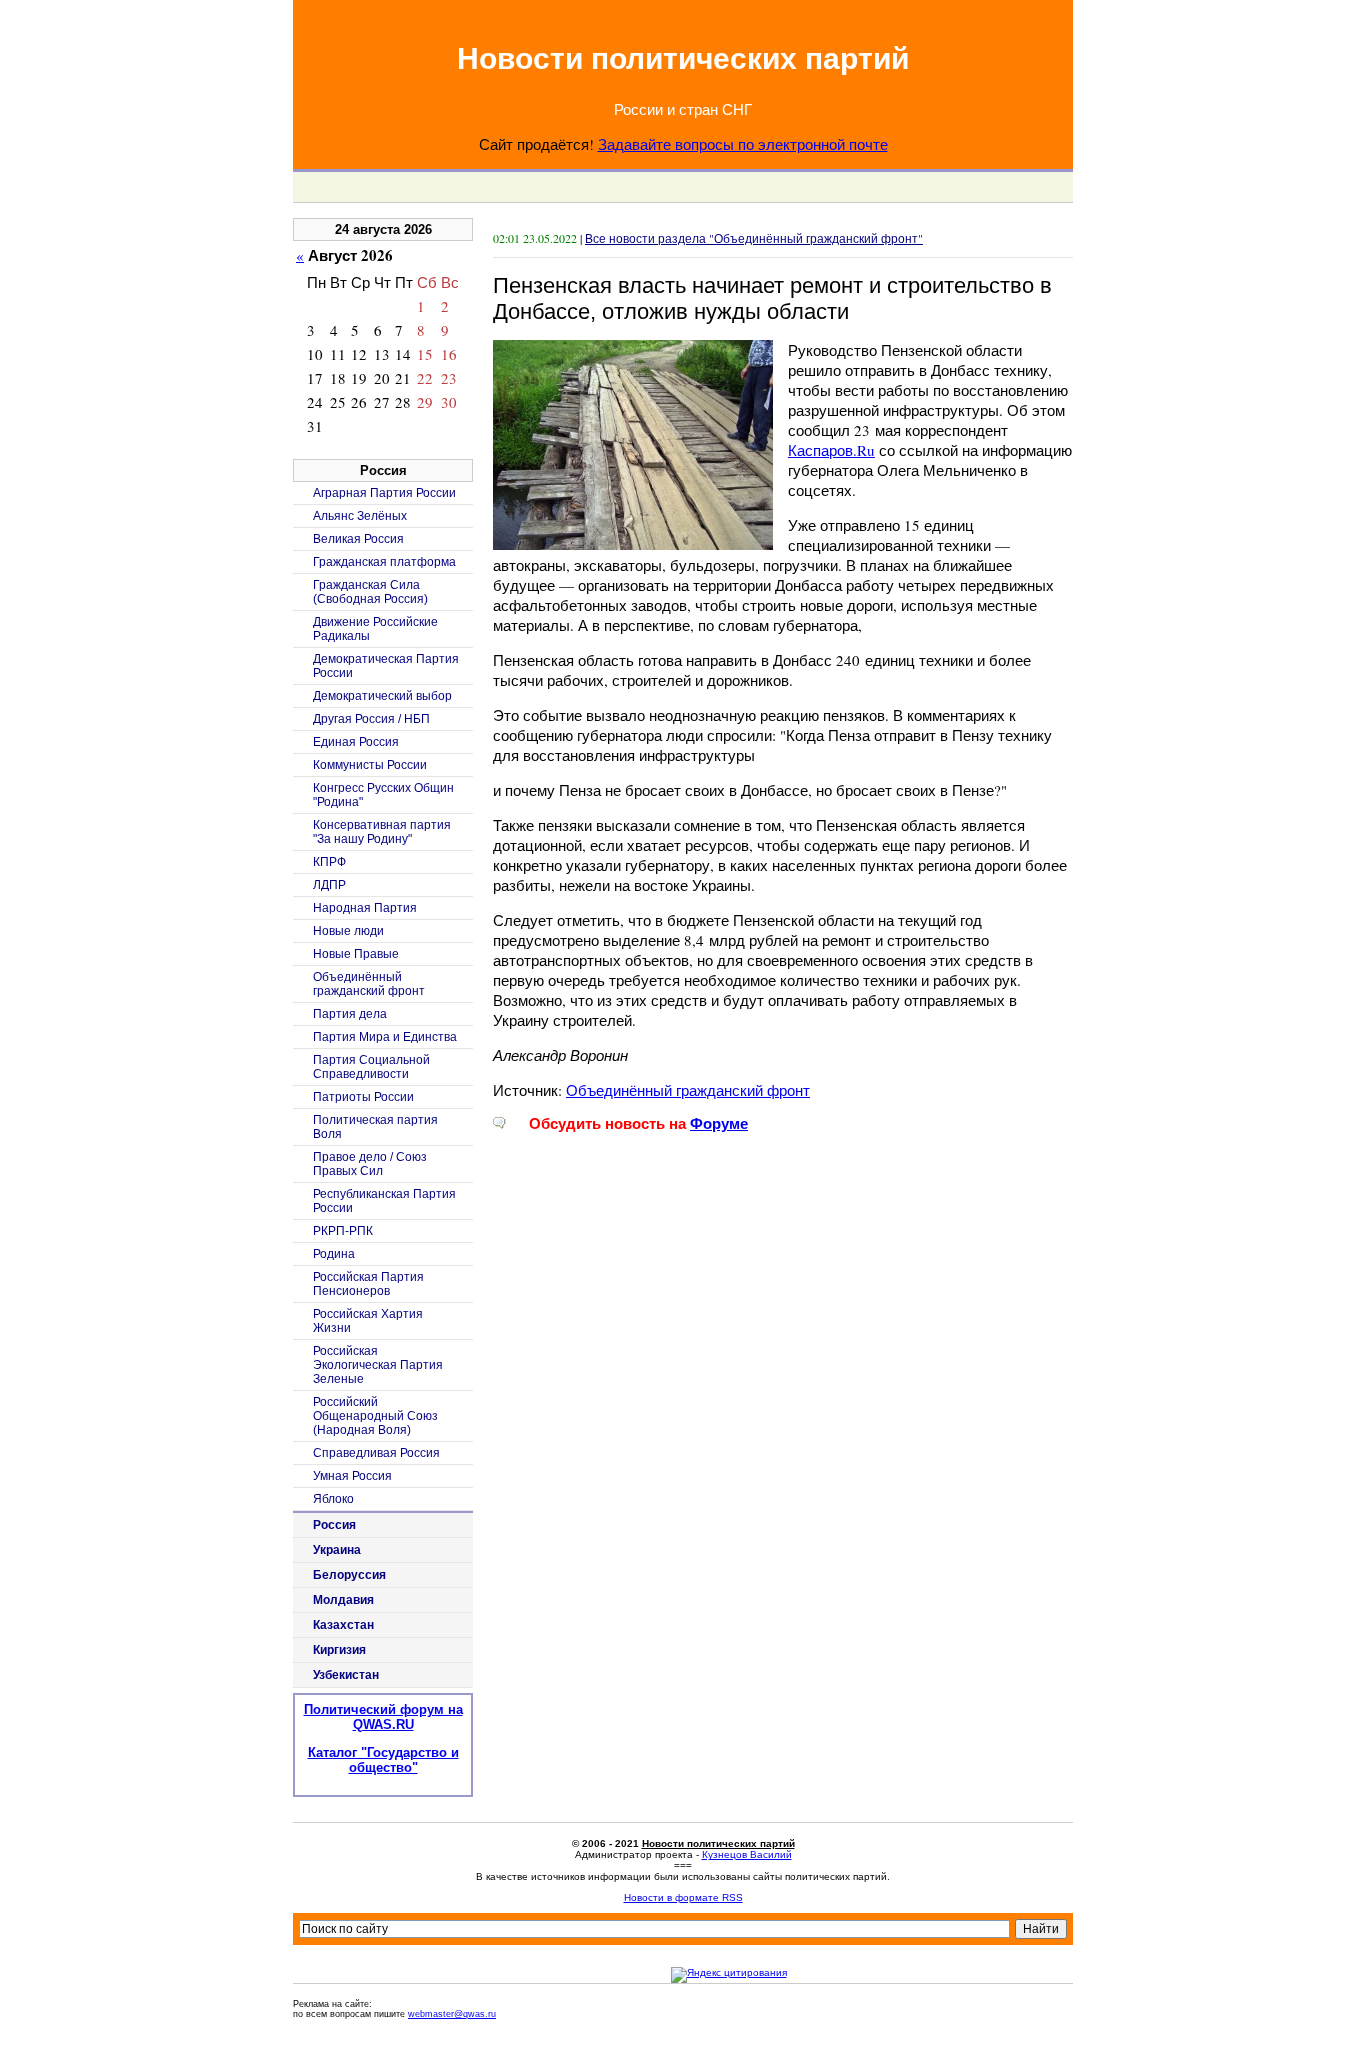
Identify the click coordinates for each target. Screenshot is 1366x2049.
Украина (337, 1550)
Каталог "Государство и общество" (383, 1760)
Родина (334, 1254)
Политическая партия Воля (375, 1127)
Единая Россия (356, 742)
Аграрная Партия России (384, 493)
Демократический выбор (382, 696)
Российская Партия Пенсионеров (368, 1284)
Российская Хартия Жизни (368, 1321)
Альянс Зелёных (360, 516)
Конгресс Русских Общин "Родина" (383, 795)
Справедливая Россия (376, 1453)
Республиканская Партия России (384, 1201)
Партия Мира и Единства (385, 1037)
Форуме (719, 1123)
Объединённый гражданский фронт (688, 1090)
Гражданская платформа (384, 562)
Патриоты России (363, 1097)
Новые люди (348, 931)
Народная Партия (365, 908)
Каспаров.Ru (831, 450)
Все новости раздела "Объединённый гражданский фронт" (754, 238)
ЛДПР (329, 885)
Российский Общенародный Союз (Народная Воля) (375, 1416)
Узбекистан (346, 1675)
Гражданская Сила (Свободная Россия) (370, 592)
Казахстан (343, 1625)
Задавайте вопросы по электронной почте (743, 144)
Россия (334, 1525)
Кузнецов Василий (747, 1854)
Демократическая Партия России (386, 666)
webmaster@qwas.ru (452, 2014)
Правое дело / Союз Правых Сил (370, 1164)
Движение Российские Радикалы (375, 629)
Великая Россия (358, 539)
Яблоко (333, 1499)
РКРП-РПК (343, 1231)
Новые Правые (356, 954)
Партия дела (350, 1014)
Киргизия (339, 1650)
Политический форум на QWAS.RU (383, 1717)
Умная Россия (352, 1476)
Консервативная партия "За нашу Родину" (382, 832)
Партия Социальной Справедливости (371, 1067)
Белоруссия (349, 1575)
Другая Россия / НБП (371, 719)
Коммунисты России (370, 765)
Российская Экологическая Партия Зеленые (378, 1365)
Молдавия (343, 1600)
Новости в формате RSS (683, 1897)
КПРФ (329, 862)
